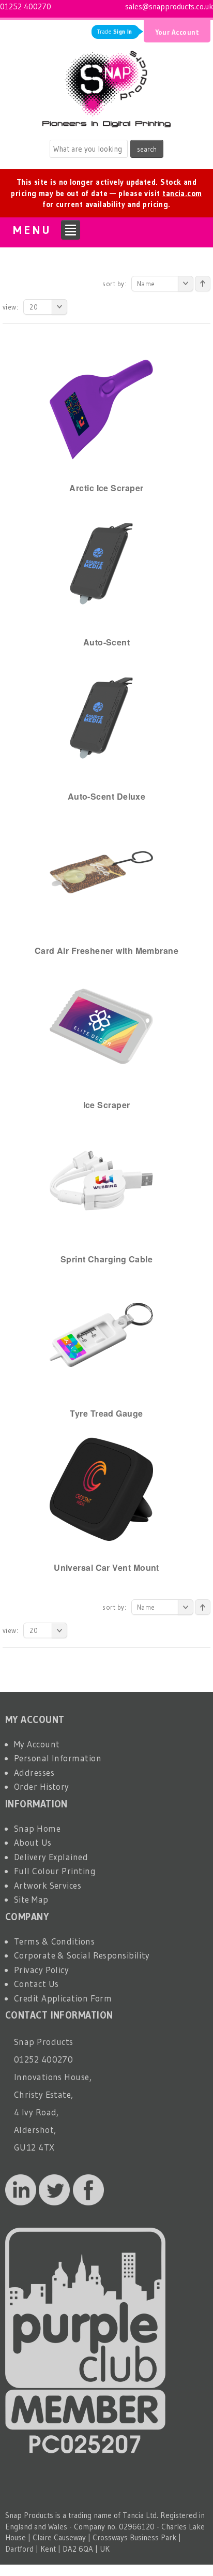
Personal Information (58, 1758)
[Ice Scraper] (101, 1026)
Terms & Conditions (54, 1941)
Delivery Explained (51, 1857)
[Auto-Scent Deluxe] (101, 717)
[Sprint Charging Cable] (101, 1180)
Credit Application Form (63, 1998)
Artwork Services (48, 1885)
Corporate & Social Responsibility (82, 1955)
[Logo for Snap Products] (106, 86)
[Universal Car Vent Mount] (101, 1488)
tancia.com (182, 193)
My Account (37, 1744)
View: (10, 307)
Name (146, 284)
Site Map (31, 1899)
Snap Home (37, 1828)
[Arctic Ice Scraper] (101, 409)
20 (34, 307)
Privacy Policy (41, 1970)
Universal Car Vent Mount (106, 1567)
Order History (42, 1786)
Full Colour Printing (55, 1871)
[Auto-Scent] (101, 563)
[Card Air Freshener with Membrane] (101, 871)
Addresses (34, 1772)
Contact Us (36, 1984)
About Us (33, 1842)
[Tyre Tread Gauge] (101, 1334)
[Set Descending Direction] (203, 284)
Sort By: (114, 284)
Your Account (177, 32)
